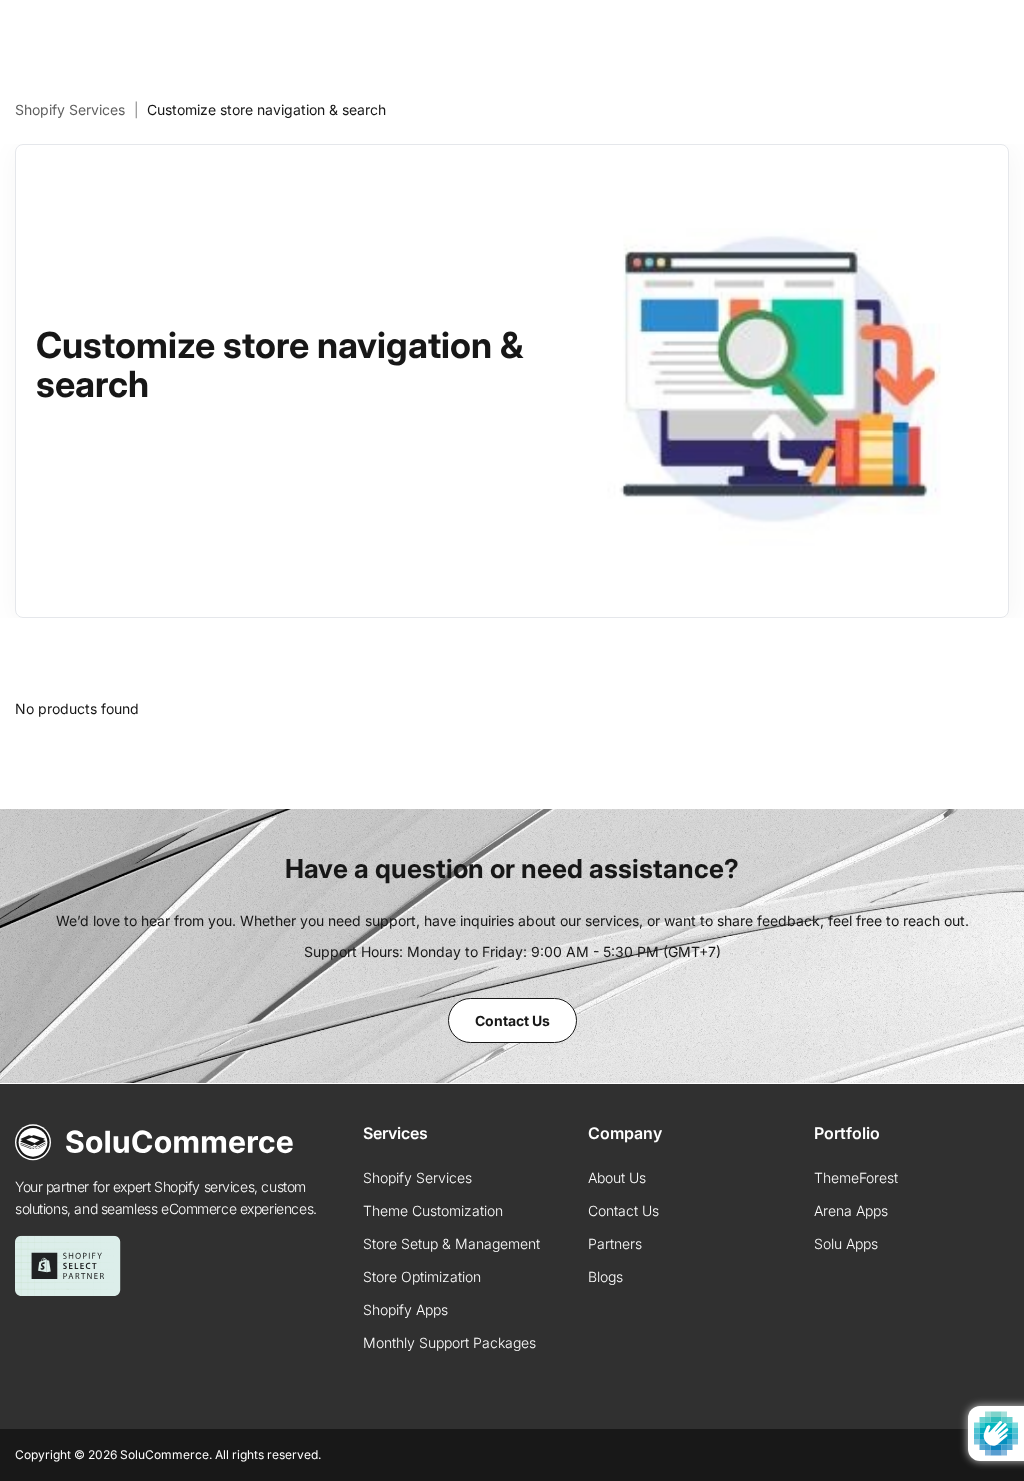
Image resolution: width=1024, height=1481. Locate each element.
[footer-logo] (155, 1142)
